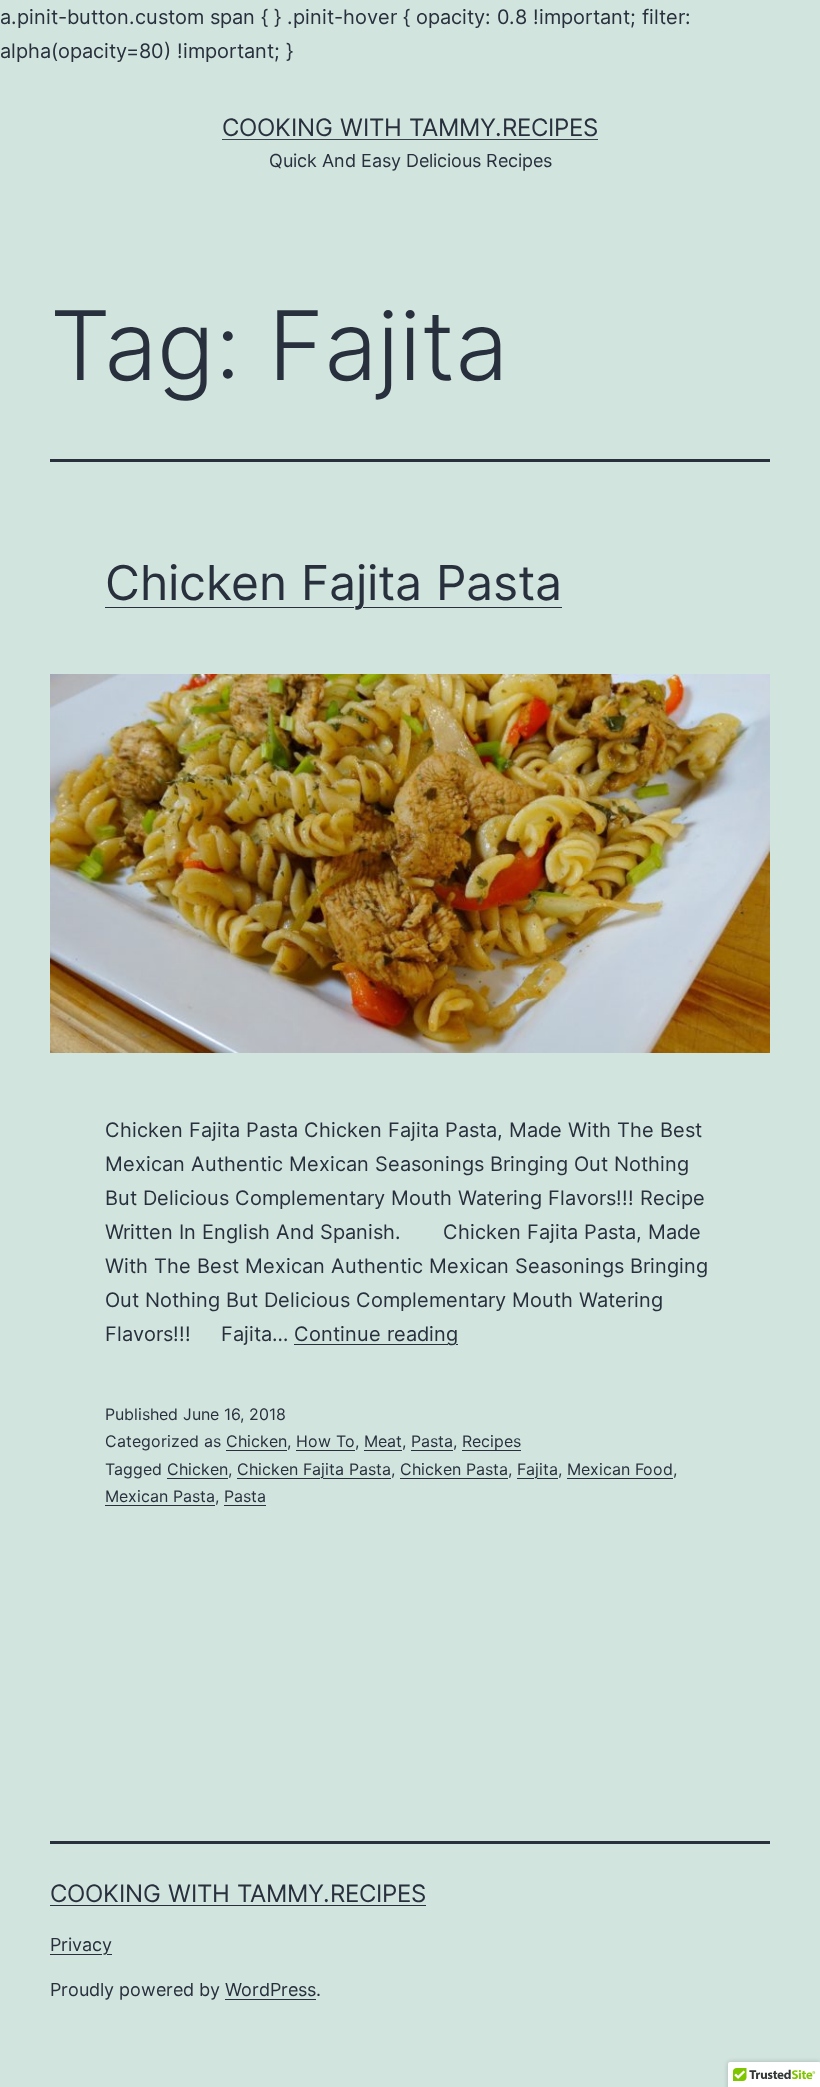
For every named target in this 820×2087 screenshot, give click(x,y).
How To (325, 1441)
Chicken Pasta (454, 1469)
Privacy (81, 1944)
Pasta (432, 1441)
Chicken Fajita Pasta (333, 582)
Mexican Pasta (160, 1496)
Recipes (491, 1441)
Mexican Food (620, 1469)
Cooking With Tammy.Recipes (410, 127)
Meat (383, 1441)
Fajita (537, 1469)
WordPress (270, 1989)
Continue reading (376, 1334)
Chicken (256, 1441)
